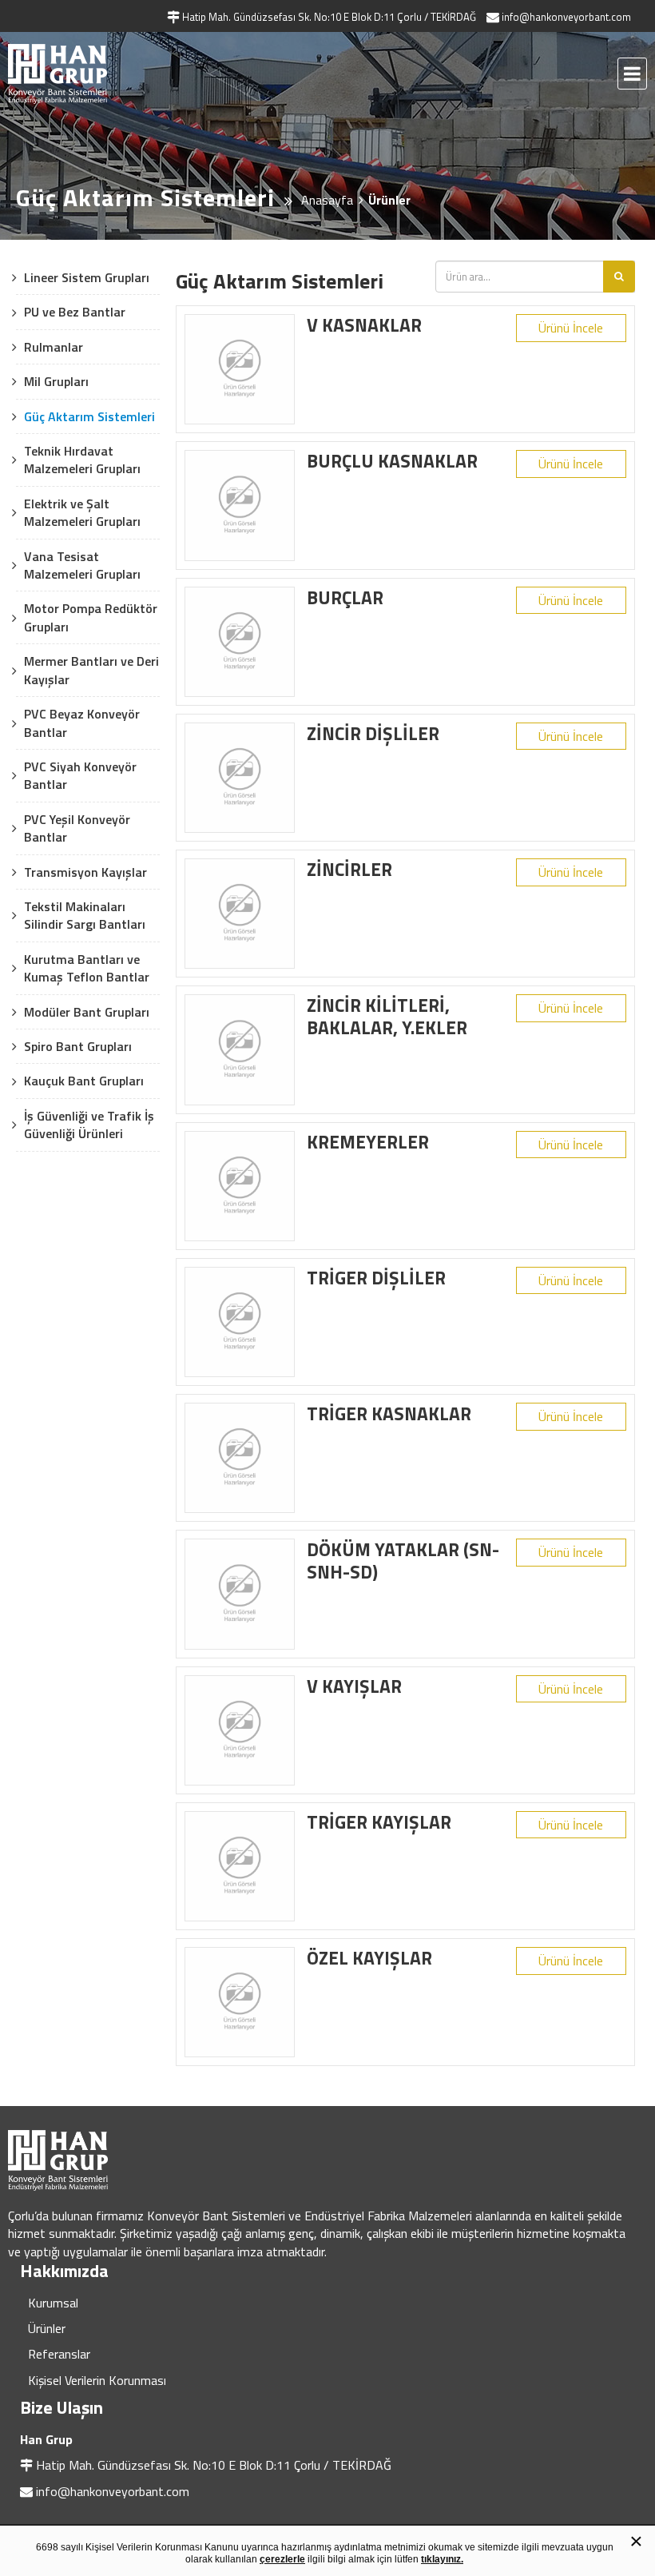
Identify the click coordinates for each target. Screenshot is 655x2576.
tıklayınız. (442, 2559)
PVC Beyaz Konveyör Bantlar (82, 723)
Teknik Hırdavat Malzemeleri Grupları (82, 460)
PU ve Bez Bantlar (75, 312)
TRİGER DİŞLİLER (376, 1278)
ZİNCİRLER (349, 869)
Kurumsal (53, 2303)
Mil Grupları (56, 381)
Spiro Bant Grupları (78, 1046)
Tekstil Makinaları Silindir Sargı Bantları (85, 915)
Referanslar (59, 2354)
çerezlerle (282, 2559)
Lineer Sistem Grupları (87, 277)
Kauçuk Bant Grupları (84, 1081)
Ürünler (47, 2328)
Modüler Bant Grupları (87, 1012)
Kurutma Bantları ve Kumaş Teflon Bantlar (87, 968)
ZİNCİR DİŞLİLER (373, 733)
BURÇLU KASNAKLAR (392, 461)
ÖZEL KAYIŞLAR (369, 1958)
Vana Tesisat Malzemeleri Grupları (82, 565)
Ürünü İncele (571, 328)
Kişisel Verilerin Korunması (97, 2380)
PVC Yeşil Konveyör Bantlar (77, 828)
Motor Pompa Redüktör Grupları (91, 617)
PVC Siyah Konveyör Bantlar (80, 775)
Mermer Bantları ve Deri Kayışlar (91, 670)
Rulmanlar (54, 347)
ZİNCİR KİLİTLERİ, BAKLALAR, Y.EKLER (387, 1016)
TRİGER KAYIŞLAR (379, 1822)
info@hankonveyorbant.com (113, 2491)
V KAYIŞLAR (354, 1686)
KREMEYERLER (368, 1142)
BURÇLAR (345, 597)
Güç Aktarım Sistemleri (89, 416)
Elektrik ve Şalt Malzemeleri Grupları (82, 512)
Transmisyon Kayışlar (85, 872)
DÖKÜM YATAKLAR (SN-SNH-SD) (403, 1561)
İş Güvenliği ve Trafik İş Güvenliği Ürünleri (89, 1125)
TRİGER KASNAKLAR (389, 1413)
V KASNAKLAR (364, 325)
